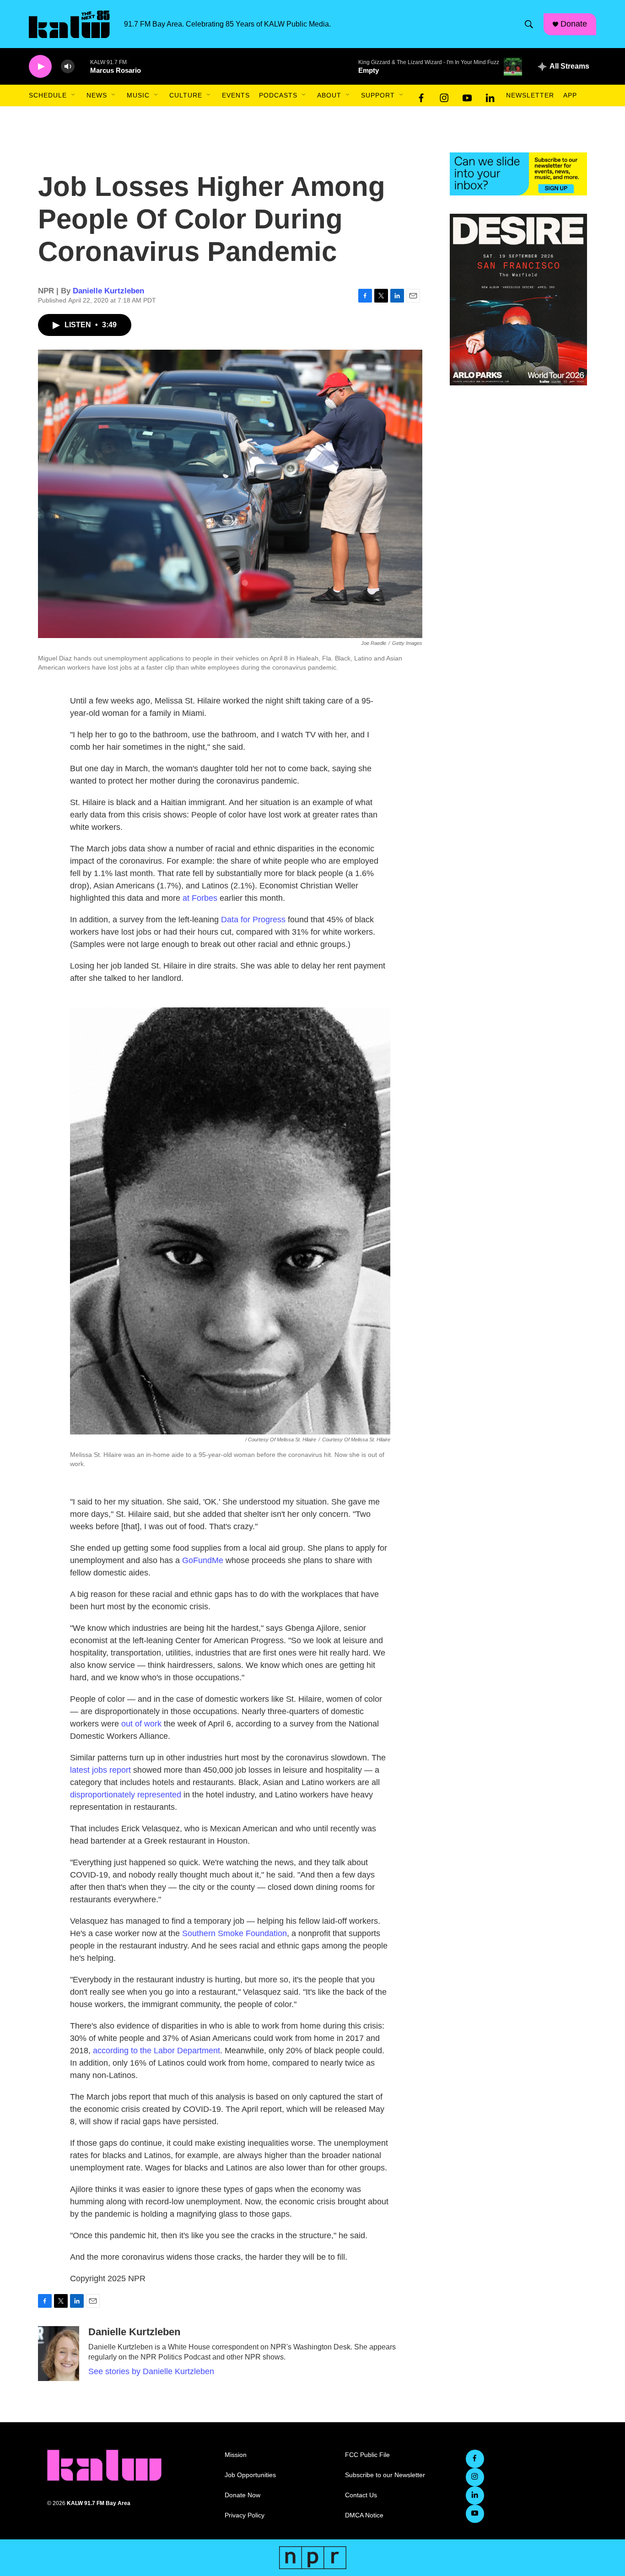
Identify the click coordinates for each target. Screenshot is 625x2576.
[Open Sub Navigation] (74, 95)
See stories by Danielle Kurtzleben (151, 2371)
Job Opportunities (250, 2475)
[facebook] (421, 96)
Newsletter (530, 95)
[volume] (68, 67)
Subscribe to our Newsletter (385, 2475)
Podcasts (278, 95)
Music (138, 95)
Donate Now (242, 2495)
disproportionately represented (126, 1795)
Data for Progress (253, 920)
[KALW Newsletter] (518, 174)
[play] (40, 67)
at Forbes (200, 898)
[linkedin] (490, 96)
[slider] (82, 66)
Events (236, 95)
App (570, 95)
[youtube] (467, 96)
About (329, 95)
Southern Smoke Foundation (234, 1933)
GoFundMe (203, 1560)
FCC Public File (367, 2455)
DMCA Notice (364, 2515)
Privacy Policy (245, 2515)
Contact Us (361, 2495)
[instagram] (444, 96)
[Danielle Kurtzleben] (59, 2354)
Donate (574, 24)
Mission (236, 2455)
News (97, 95)
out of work (141, 1724)
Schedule (48, 95)
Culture (186, 95)
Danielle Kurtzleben (108, 291)
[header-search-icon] (529, 24)
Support (378, 95)
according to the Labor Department (156, 2051)
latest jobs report (100, 1770)
